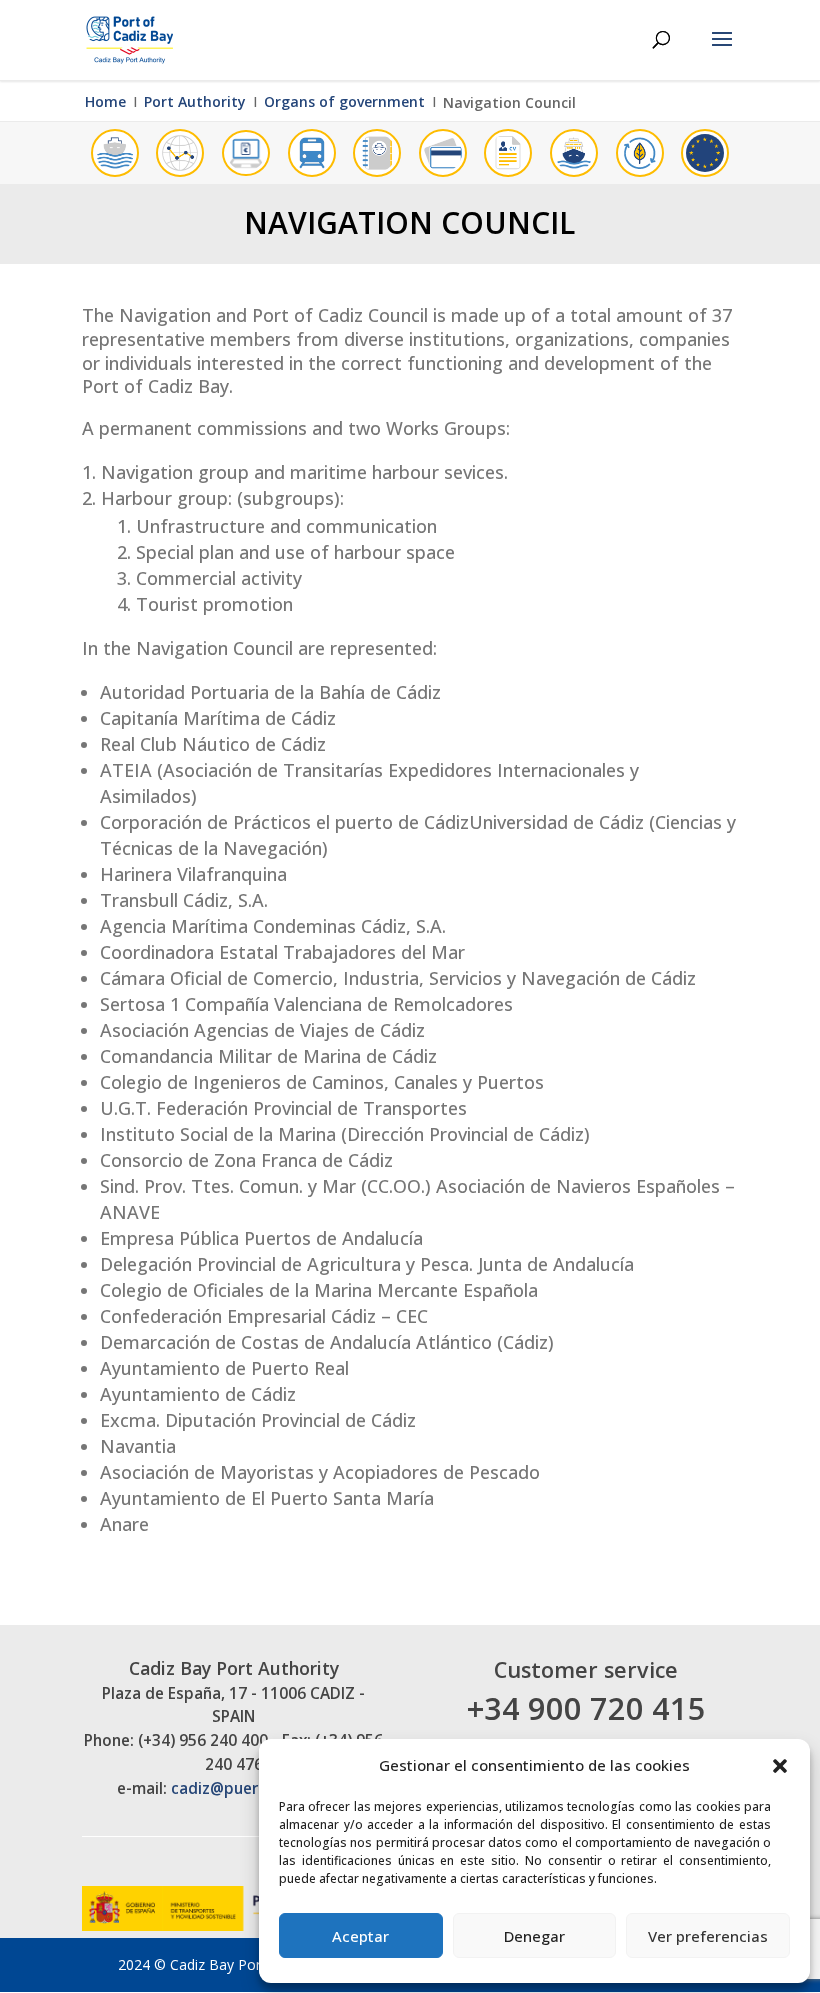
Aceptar (360, 1936)
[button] (780, 1766)
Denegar (534, 1936)
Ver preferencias (708, 1936)
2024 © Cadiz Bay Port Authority (223, 1964)
